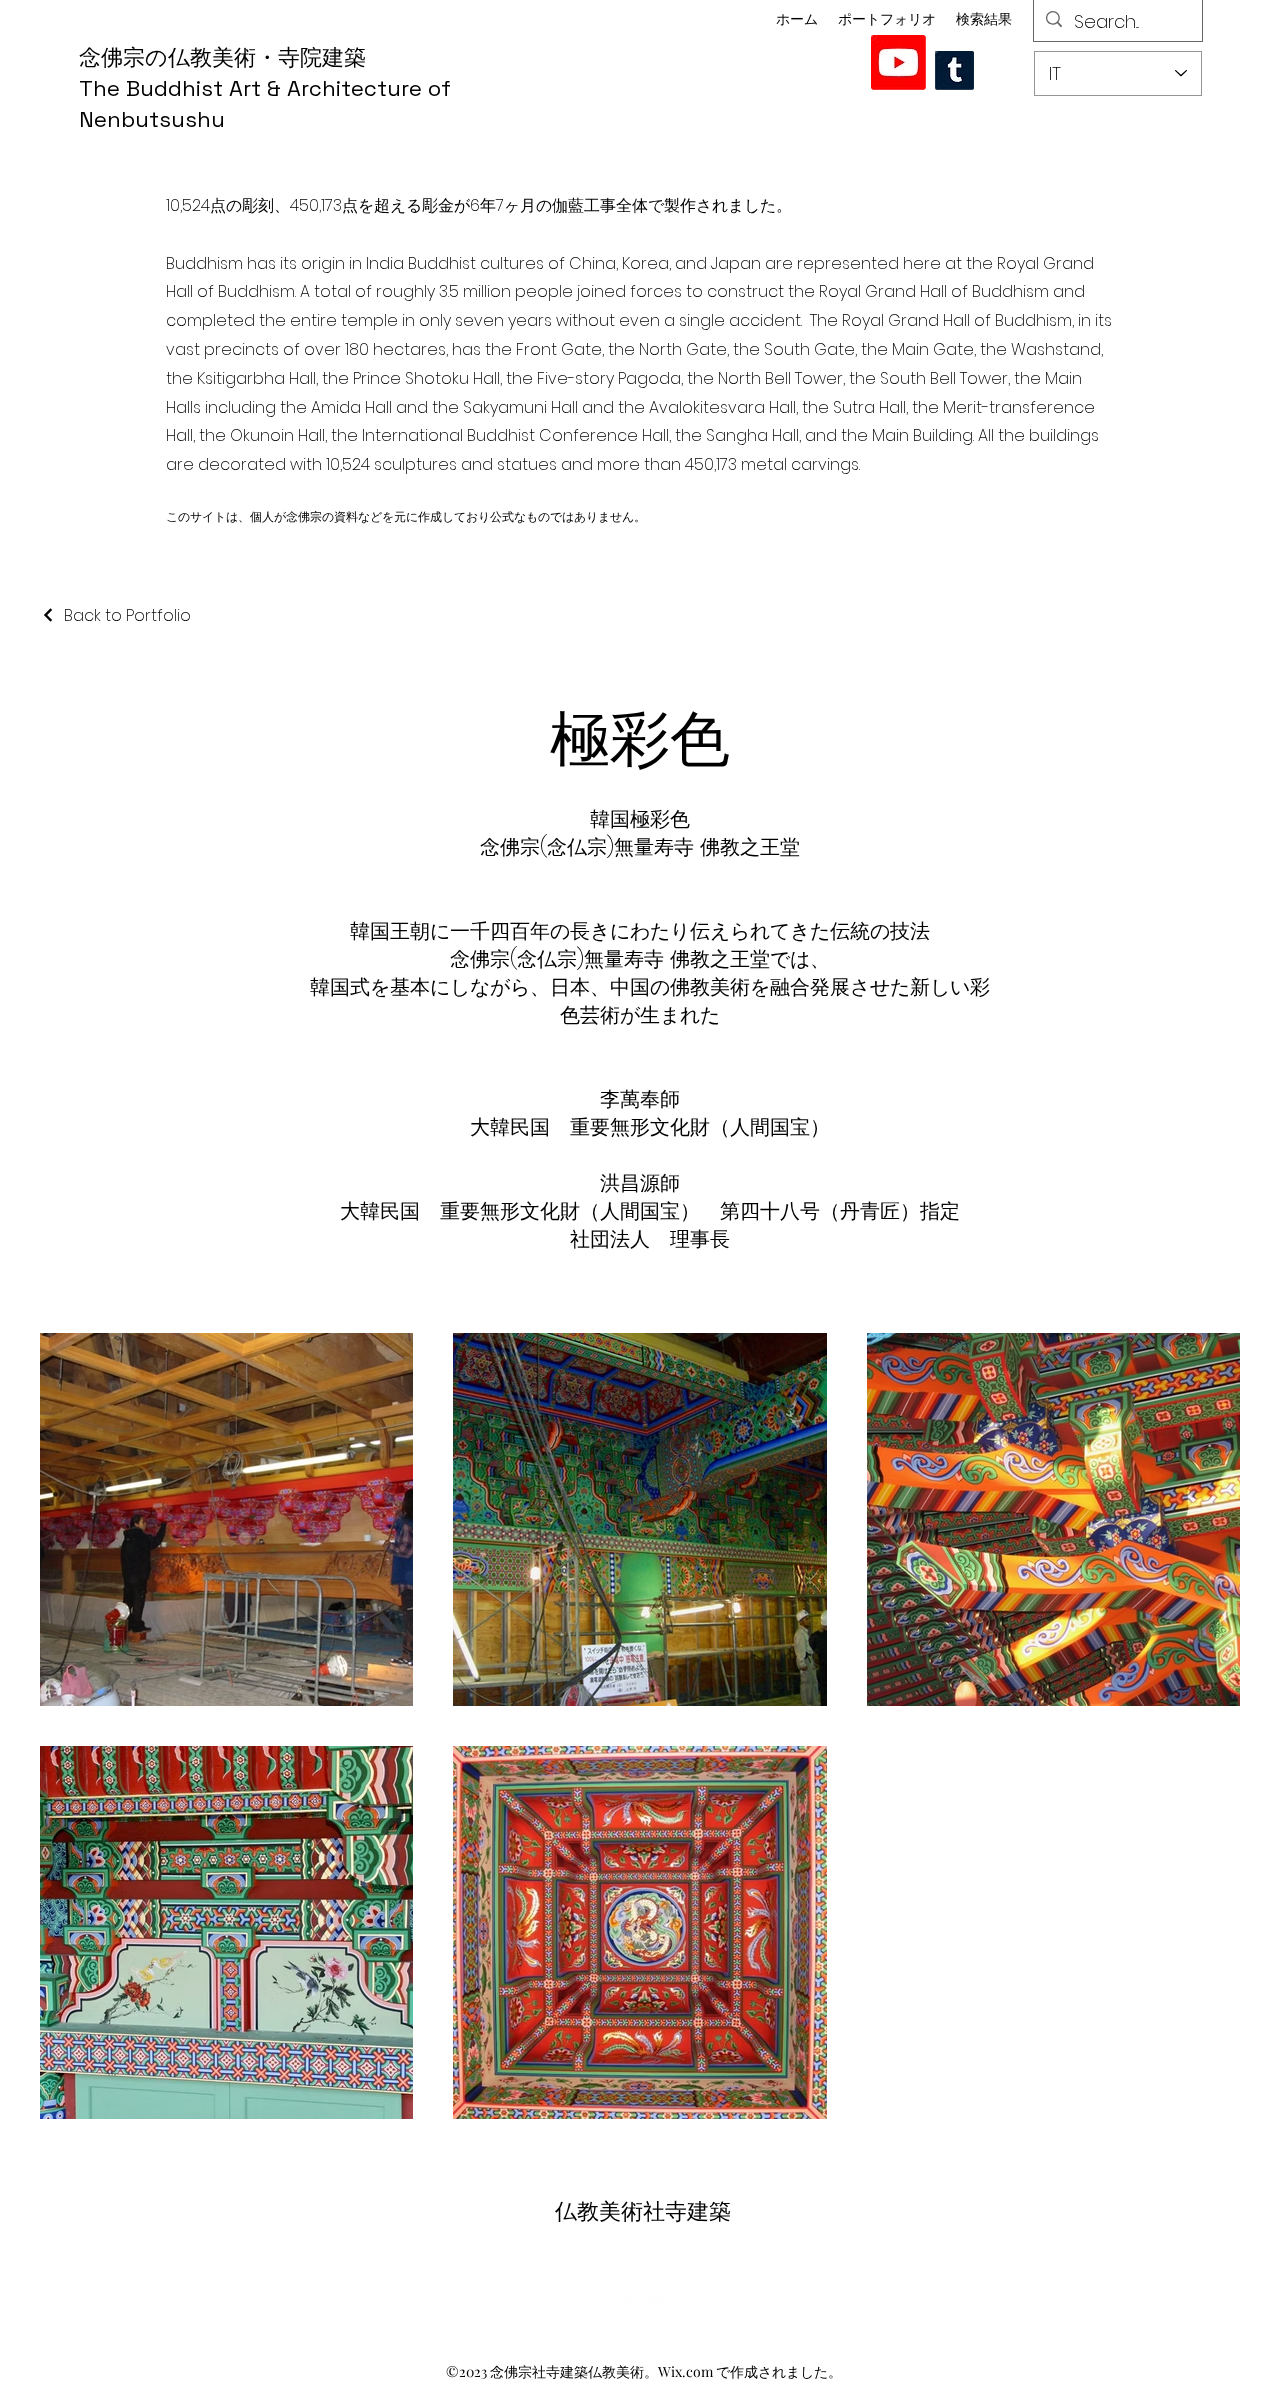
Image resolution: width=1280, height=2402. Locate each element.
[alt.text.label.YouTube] (898, 62)
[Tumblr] (954, 70)
